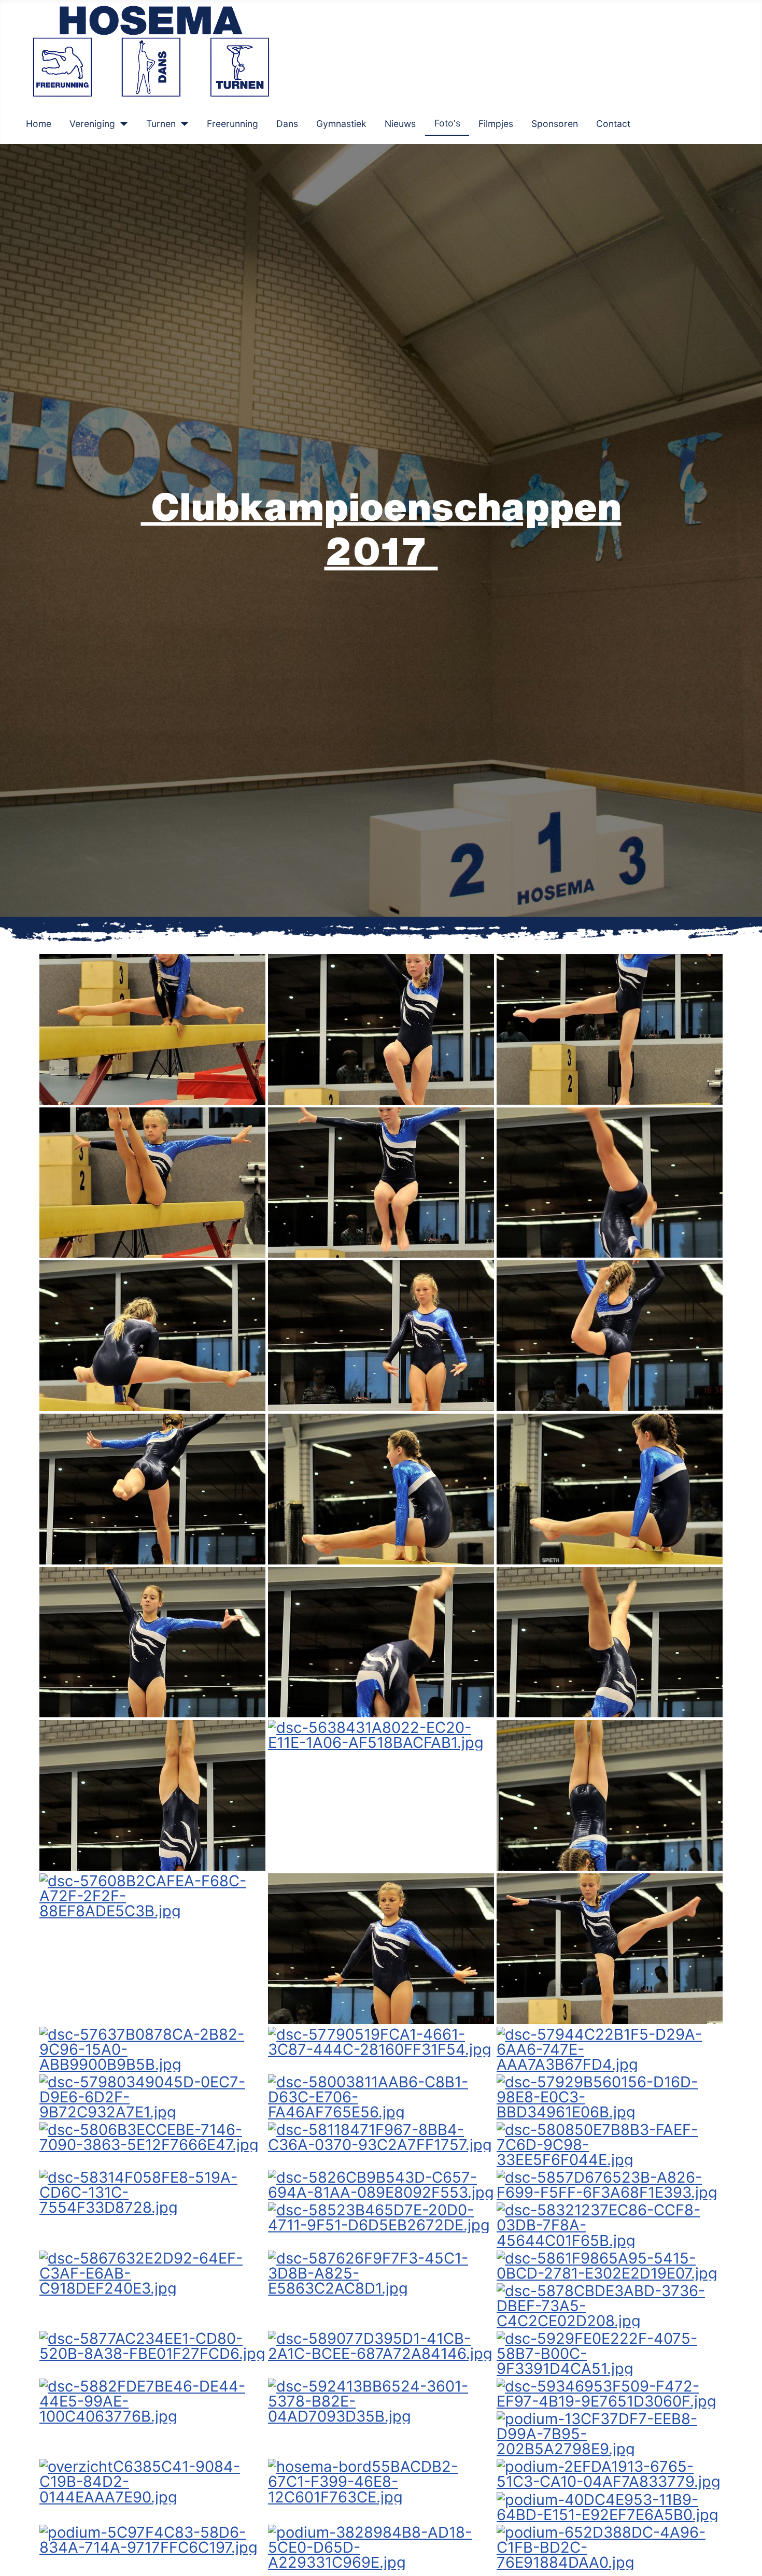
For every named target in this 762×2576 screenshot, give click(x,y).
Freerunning (232, 124)
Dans (287, 124)
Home (39, 124)
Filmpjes (496, 124)
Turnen (161, 124)
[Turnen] (182, 124)
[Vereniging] (122, 124)
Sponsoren (555, 124)
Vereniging (92, 124)
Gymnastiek (341, 124)
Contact (613, 124)
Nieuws (400, 124)
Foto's (447, 123)
